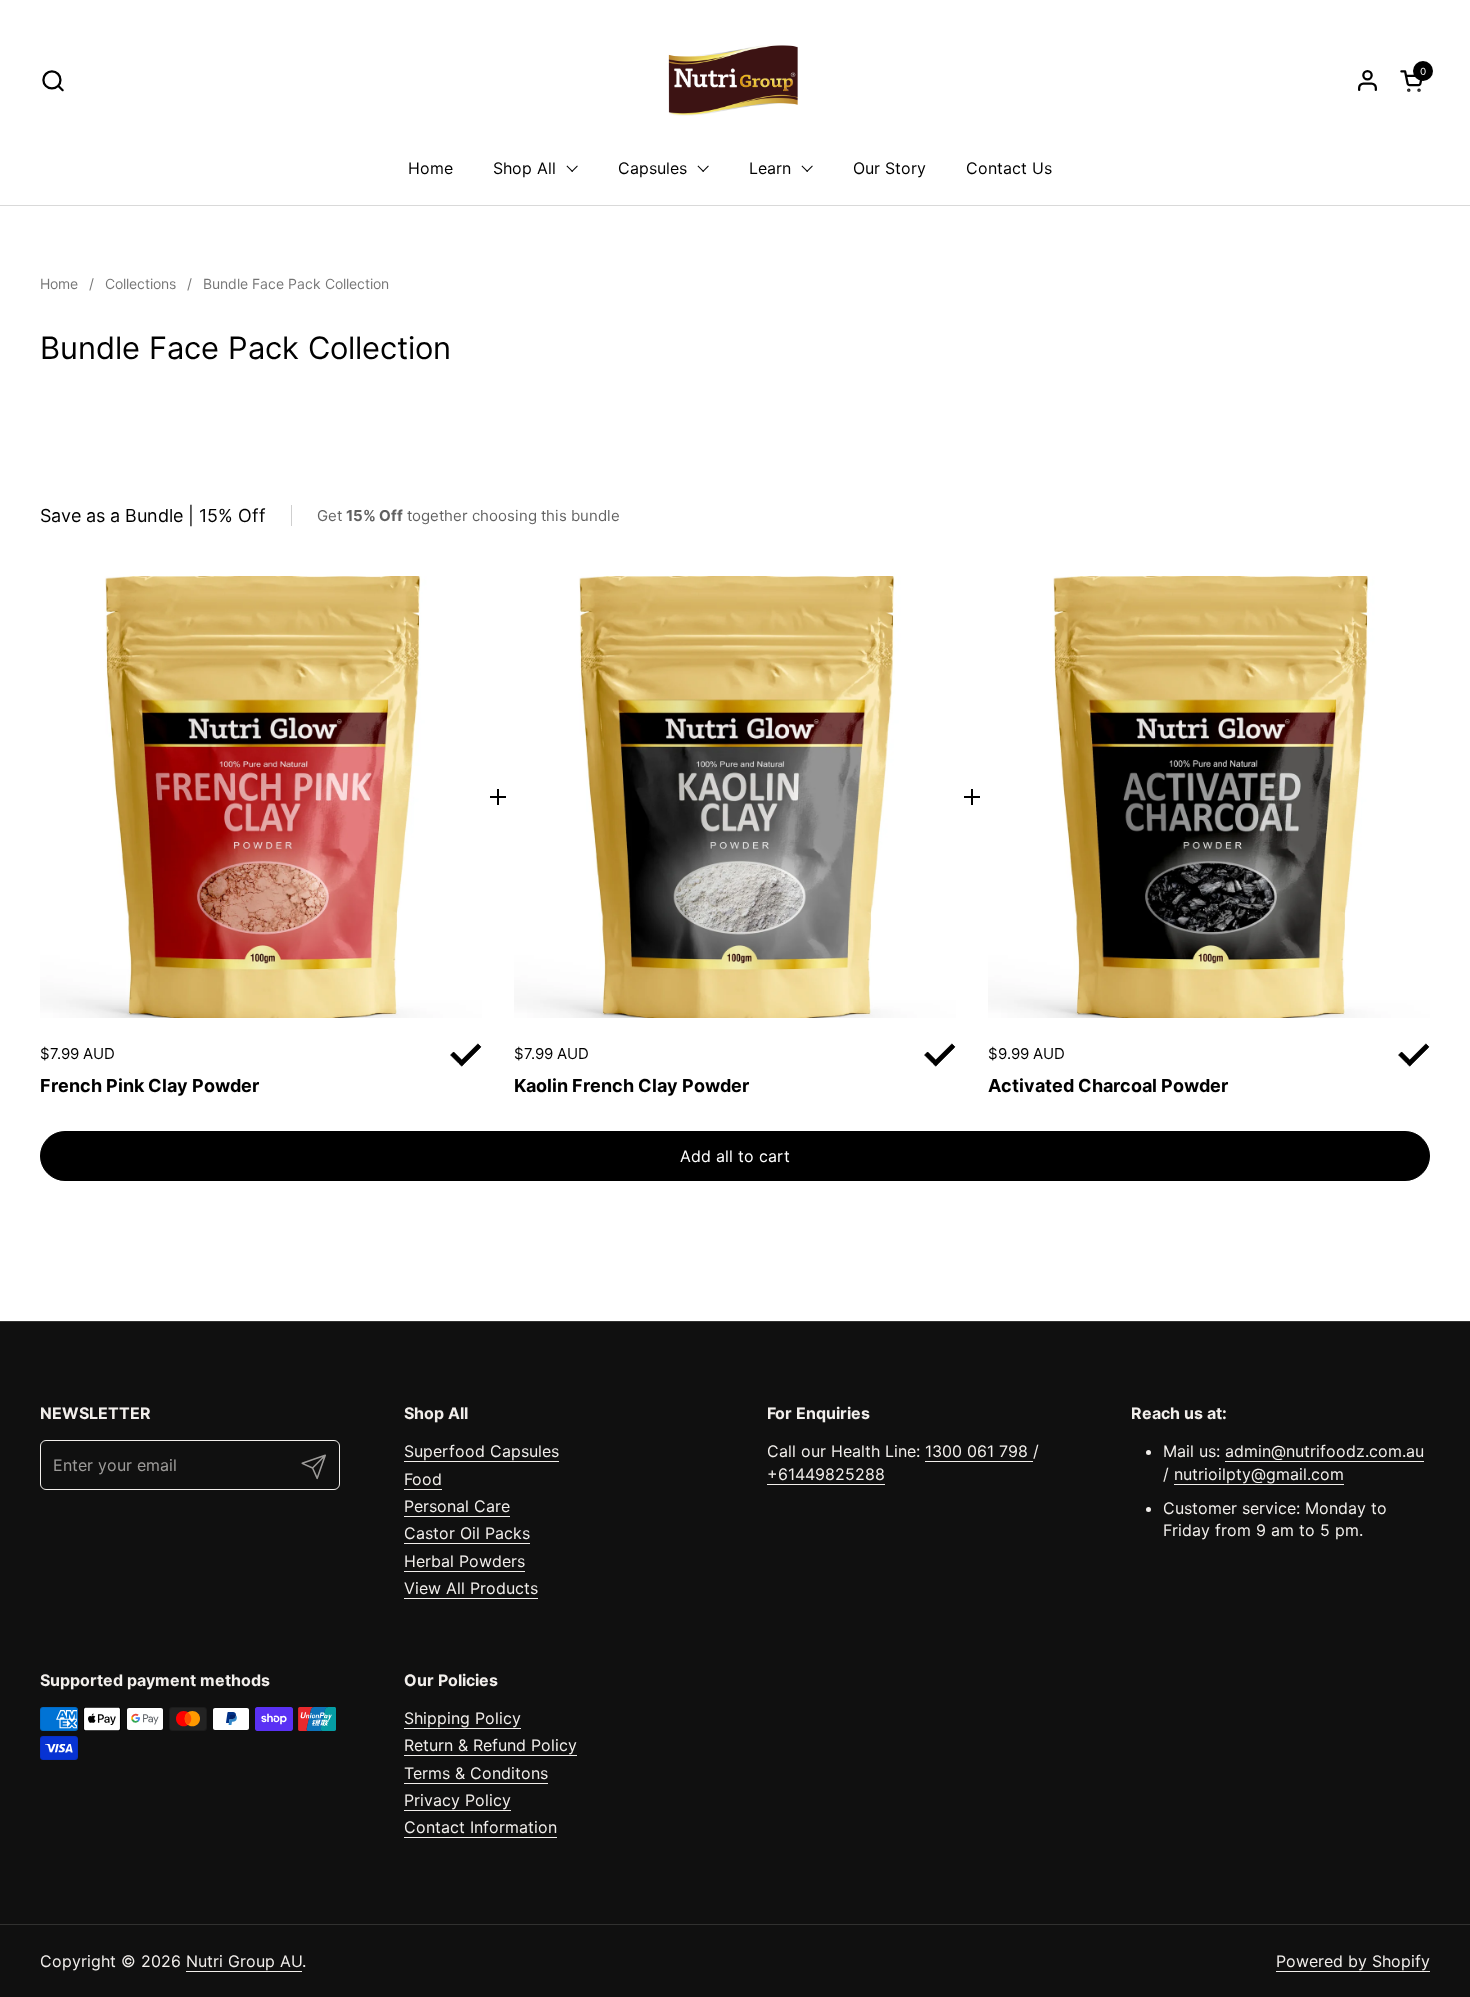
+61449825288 (826, 1474)
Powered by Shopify (1353, 1961)
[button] (52, 80)
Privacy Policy (457, 1800)
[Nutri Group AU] (734, 80)
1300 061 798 (979, 1451)
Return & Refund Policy (490, 1745)
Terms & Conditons (476, 1773)
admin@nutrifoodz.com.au (1324, 1451)
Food (423, 1479)
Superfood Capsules (481, 1451)
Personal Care (457, 1506)
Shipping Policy (462, 1718)
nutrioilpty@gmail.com (1259, 1474)
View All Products (471, 1588)
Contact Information (480, 1827)
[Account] (1367, 80)
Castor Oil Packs (467, 1533)
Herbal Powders (464, 1561)
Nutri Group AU (244, 1961)
